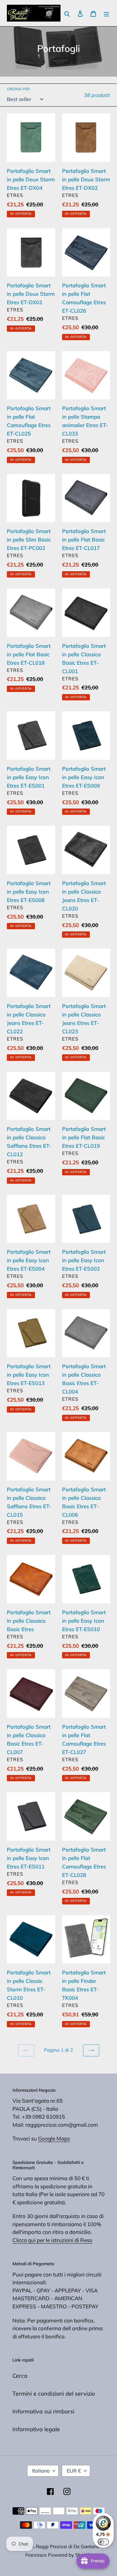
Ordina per (18, 89)
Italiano (41, 2471)
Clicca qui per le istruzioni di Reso (52, 2240)
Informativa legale (36, 2429)
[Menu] (106, 13)
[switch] (103, 2542)
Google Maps (54, 2138)
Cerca (20, 2376)
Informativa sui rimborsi (43, 2411)
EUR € (74, 2471)
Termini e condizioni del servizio (54, 2394)
